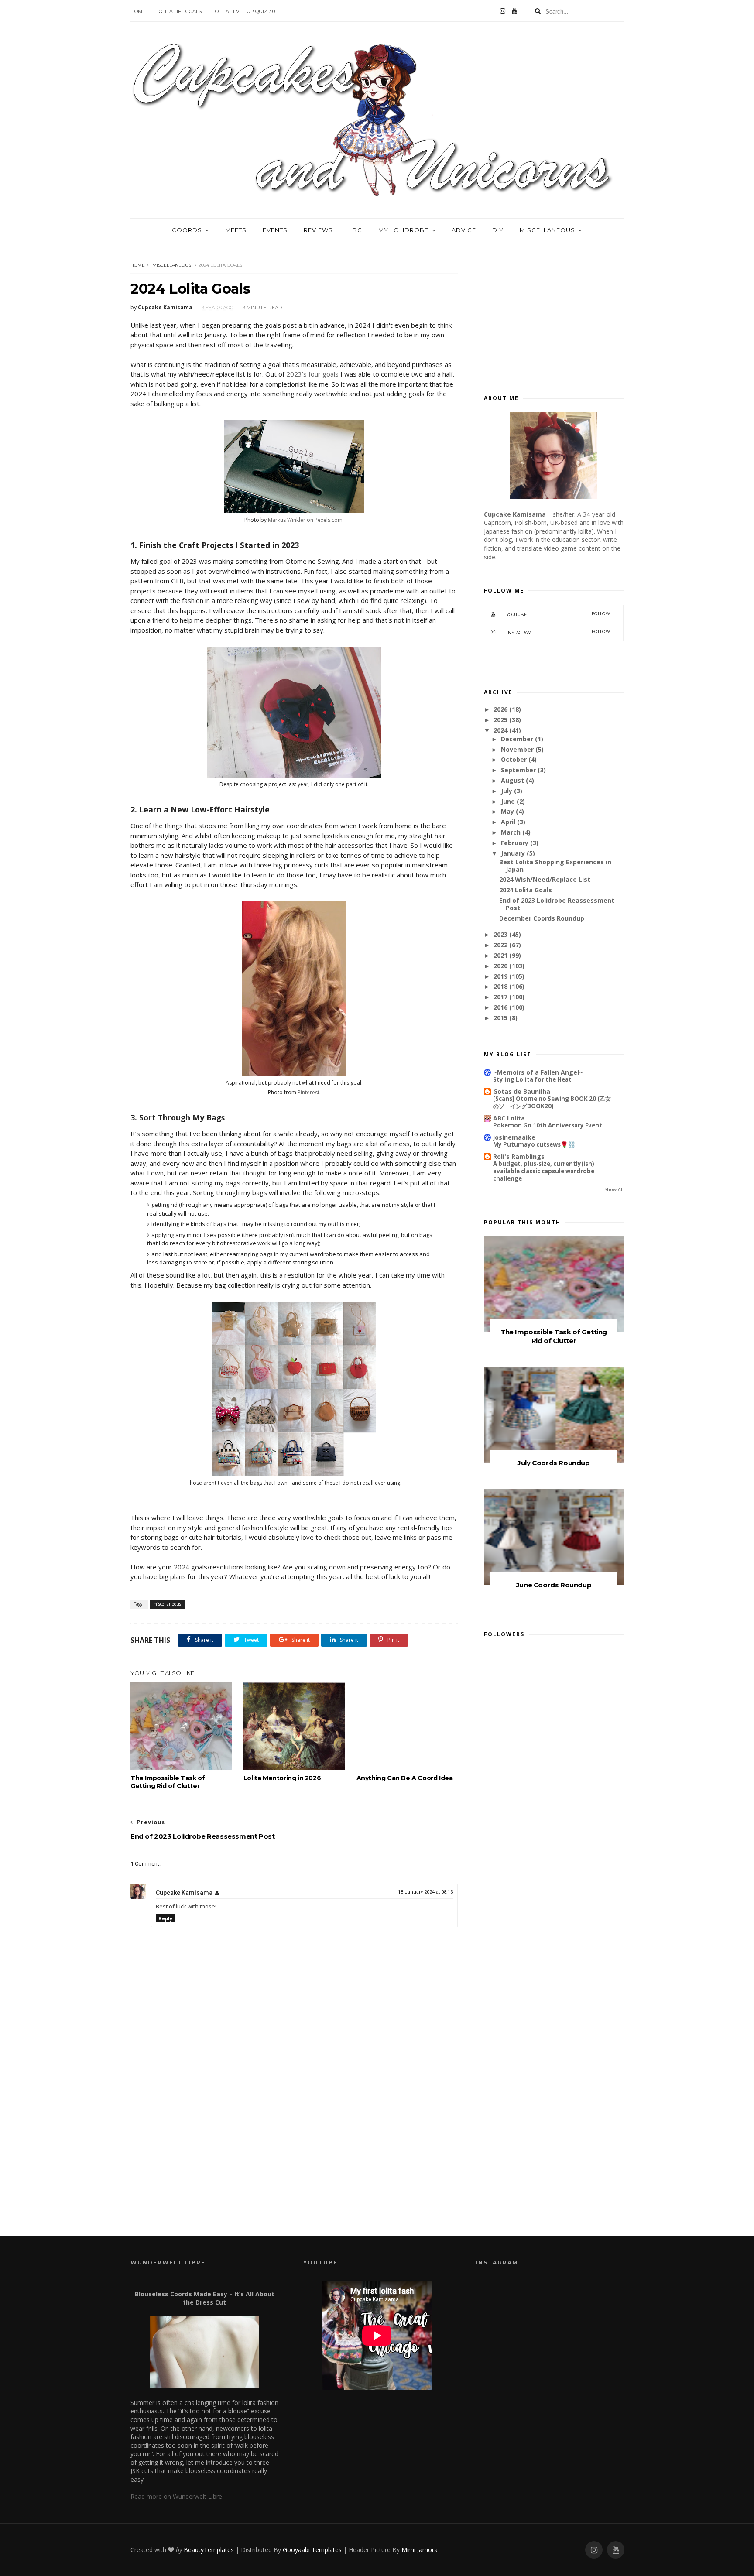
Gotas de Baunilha (522, 1091)
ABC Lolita (509, 1118)
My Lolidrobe (403, 230)
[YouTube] (514, 11)
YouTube (558, 614)
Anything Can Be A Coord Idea (405, 1778)
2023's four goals (312, 374)
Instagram (558, 632)
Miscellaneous (547, 230)
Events (275, 230)
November (517, 749)
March (511, 832)
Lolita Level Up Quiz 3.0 (244, 11)
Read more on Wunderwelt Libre (176, 2496)
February (515, 843)
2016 (500, 1007)
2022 (500, 945)
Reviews (318, 230)
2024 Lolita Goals (526, 890)
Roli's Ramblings (519, 1156)
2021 (500, 955)
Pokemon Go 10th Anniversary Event (548, 1125)
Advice (464, 230)
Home (138, 11)
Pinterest (308, 1092)
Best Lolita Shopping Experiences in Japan (555, 866)
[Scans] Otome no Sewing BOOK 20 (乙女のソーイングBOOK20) (552, 1102)
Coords (187, 230)
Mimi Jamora (420, 2550)
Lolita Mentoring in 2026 (282, 1778)
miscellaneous (172, 265)
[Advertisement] (294, 2145)
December (517, 739)
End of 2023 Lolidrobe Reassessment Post (557, 904)
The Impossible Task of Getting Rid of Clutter (168, 1782)
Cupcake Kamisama (184, 1893)
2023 (500, 934)
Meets (236, 230)
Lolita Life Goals (179, 11)
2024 (500, 730)
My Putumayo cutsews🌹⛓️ (534, 1144)
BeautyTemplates (209, 2550)
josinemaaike (514, 1137)
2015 (500, 1018)
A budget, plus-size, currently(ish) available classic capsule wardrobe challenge (544, 1171)
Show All (614, 1189)
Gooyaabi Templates (312, 2550)
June (508, 801)
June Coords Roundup (554, 1585)
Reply (165, 1918)
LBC (356, 230)
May (507, 811)
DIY (498, 230)
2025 (500, 720)
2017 (500, 997)
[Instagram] (503, 11)
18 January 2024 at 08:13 (425, 1892)
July (507, 791)
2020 (500, 966)
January (513, 853)
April (508, 822)
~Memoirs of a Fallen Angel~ (538, 1072)
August (512, 780)
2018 (500, 986)
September (518, 770)
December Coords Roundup (542, 918)
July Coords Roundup (554, 1463)
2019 (500, 976)
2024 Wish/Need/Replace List (545, 879)
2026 (500, 709)
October (514, 759)
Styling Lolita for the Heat (532, 1079)
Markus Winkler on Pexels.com (305, 520)
